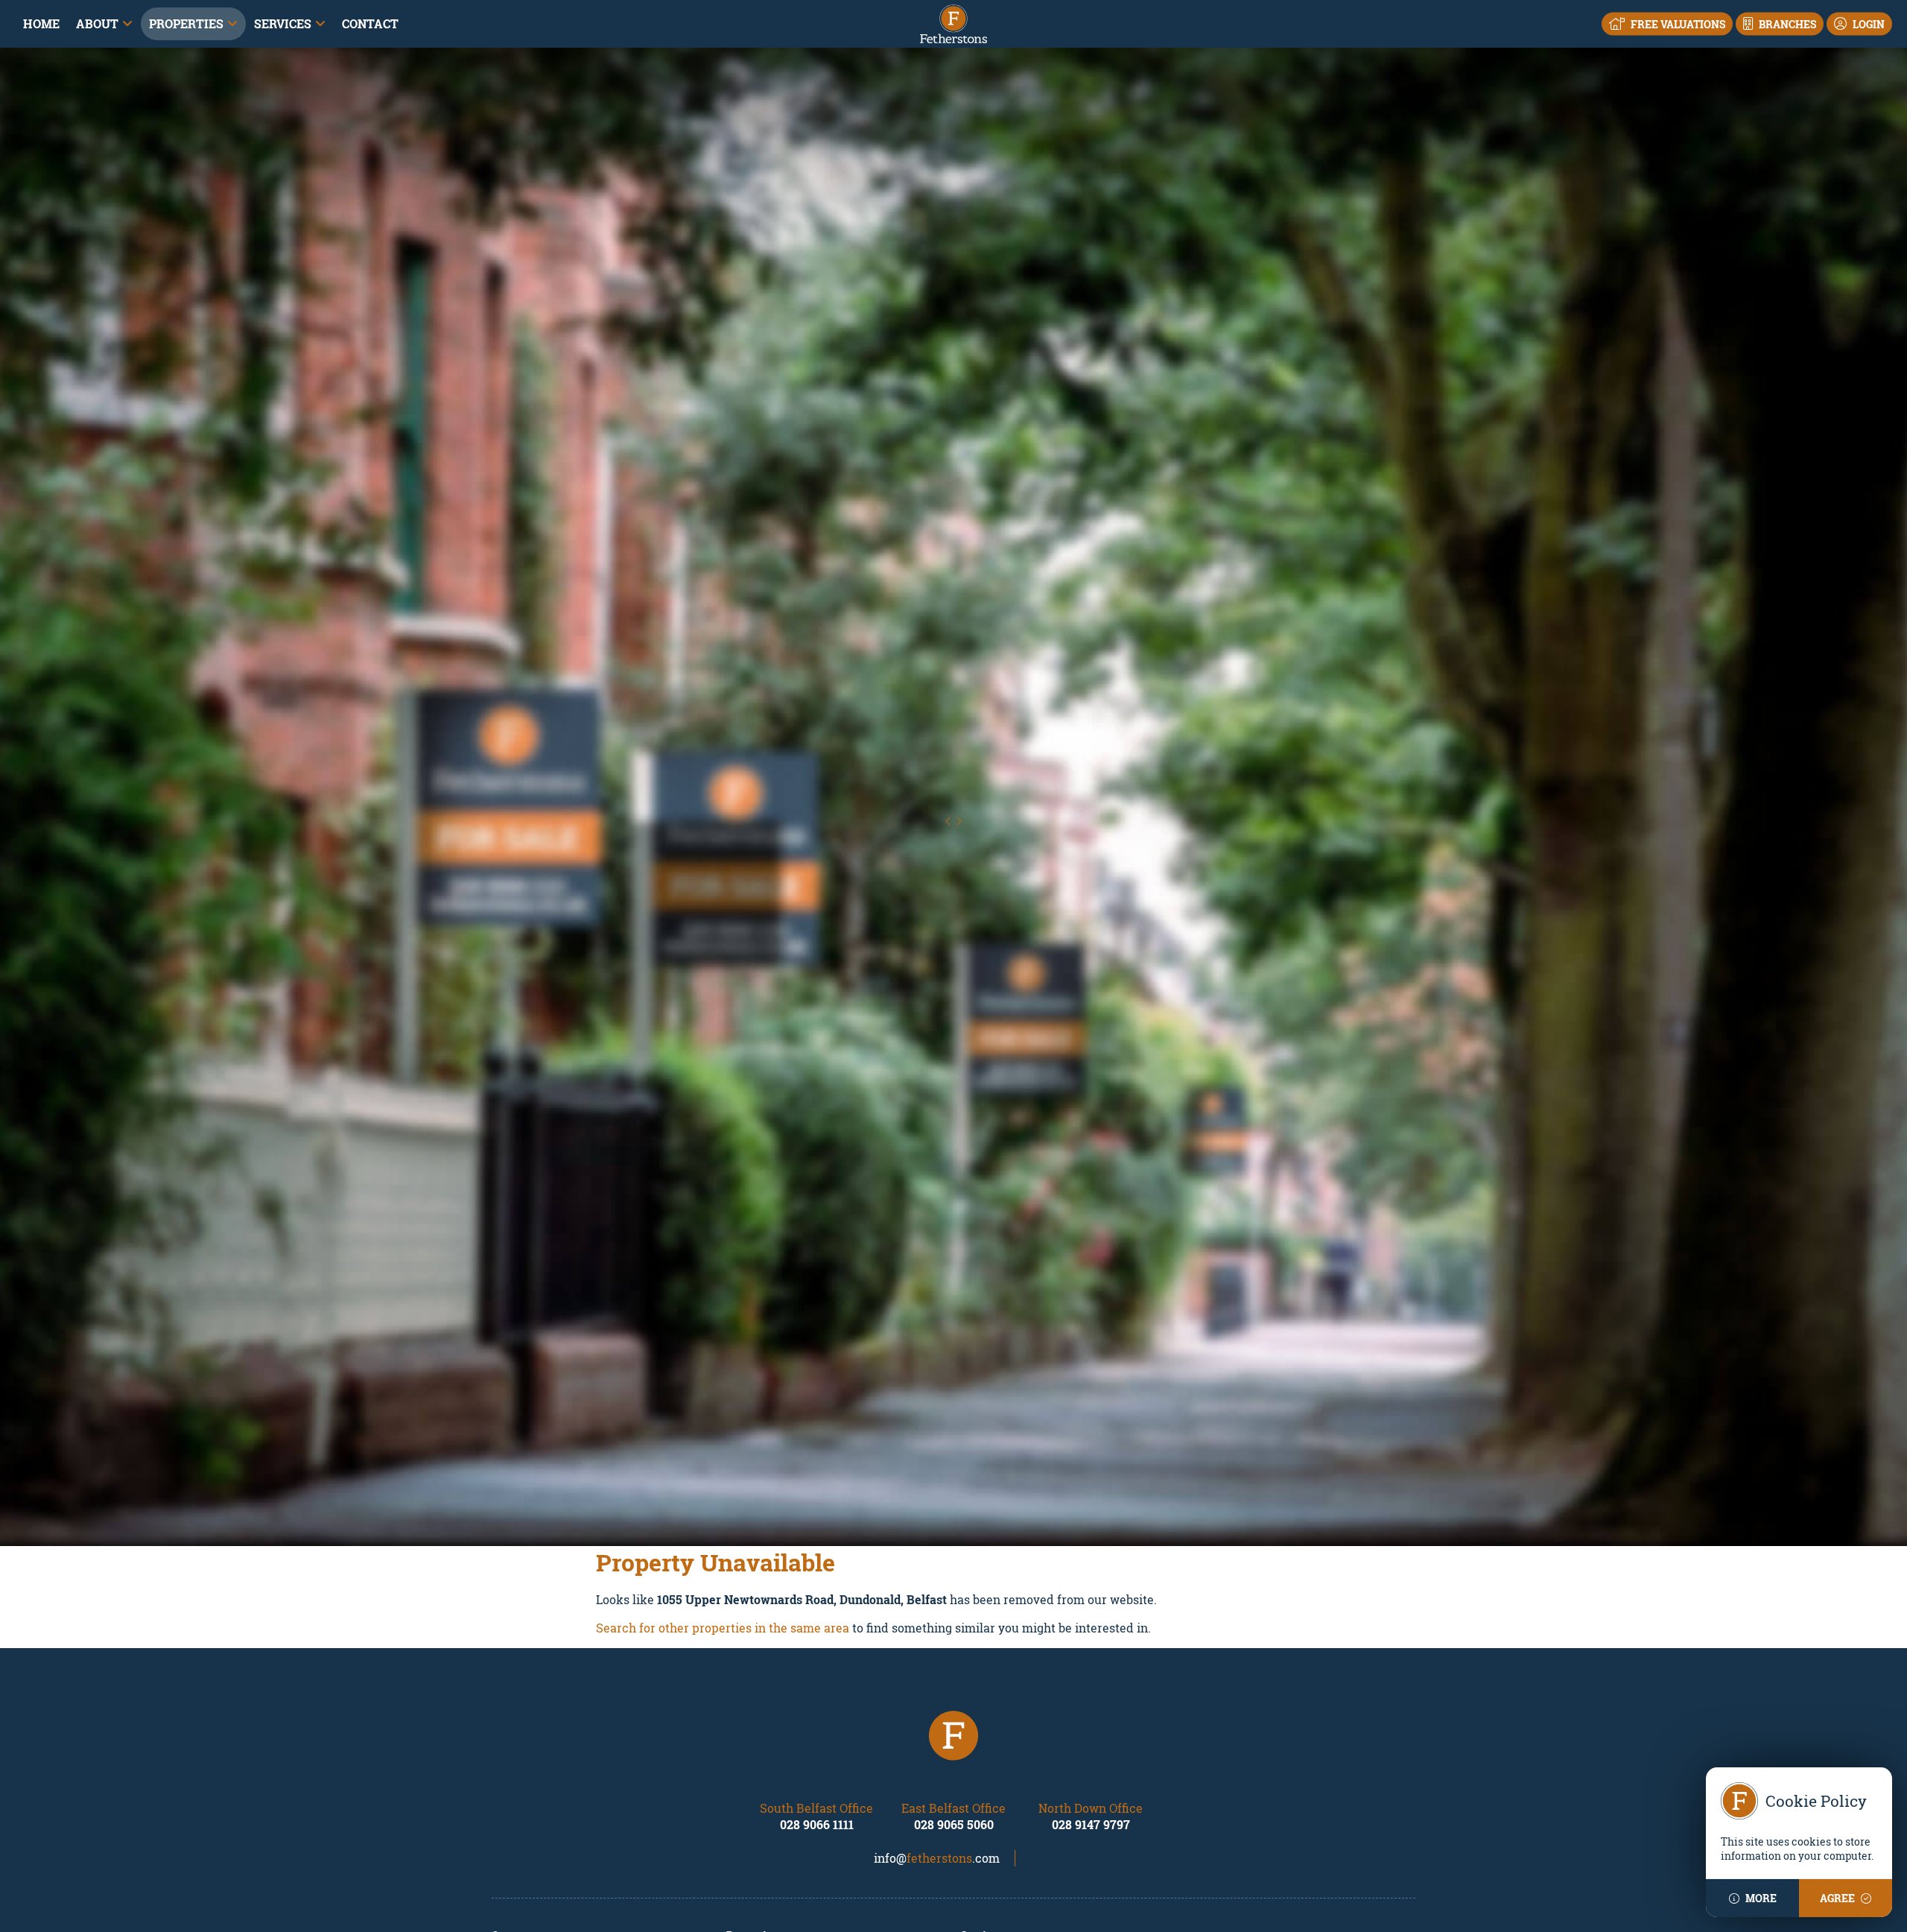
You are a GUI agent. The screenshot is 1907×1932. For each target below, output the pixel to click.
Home (41, 23)
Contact (370, 23)
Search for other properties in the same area (723, 1628)
